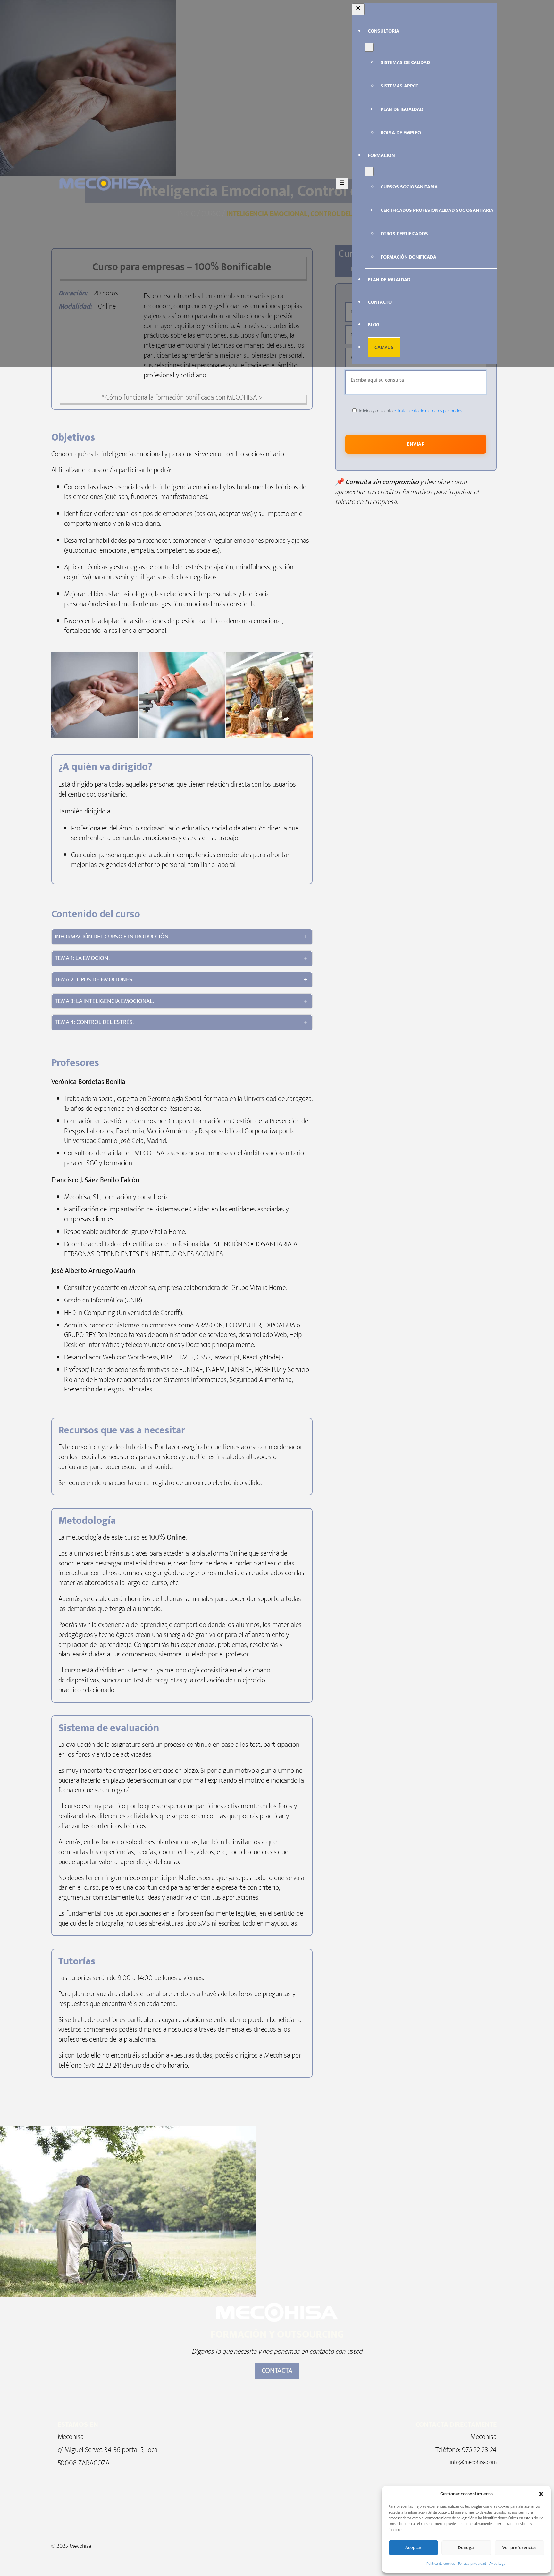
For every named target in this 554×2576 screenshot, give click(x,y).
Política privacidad (472, 2564)
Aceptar (413, 2548)
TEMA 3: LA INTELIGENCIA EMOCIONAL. (105, 1001)
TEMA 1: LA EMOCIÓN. (82, 958)
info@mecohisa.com (473, 2462)
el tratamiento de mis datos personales (428, 411)
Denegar (467, 2548)
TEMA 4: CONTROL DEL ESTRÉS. (94, 1022)
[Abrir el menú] (342, 183)
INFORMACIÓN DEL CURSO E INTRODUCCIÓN (112, 937)
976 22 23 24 (479, 2450)
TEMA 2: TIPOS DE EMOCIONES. (94, 979)
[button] (541, 2494)
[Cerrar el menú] (358, 9)
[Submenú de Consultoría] (369, 47)
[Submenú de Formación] (369, 171)
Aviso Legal (498, 2564)
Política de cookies (441, 2564)
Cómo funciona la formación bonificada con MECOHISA (181, 397)
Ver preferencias (519, 2548)
